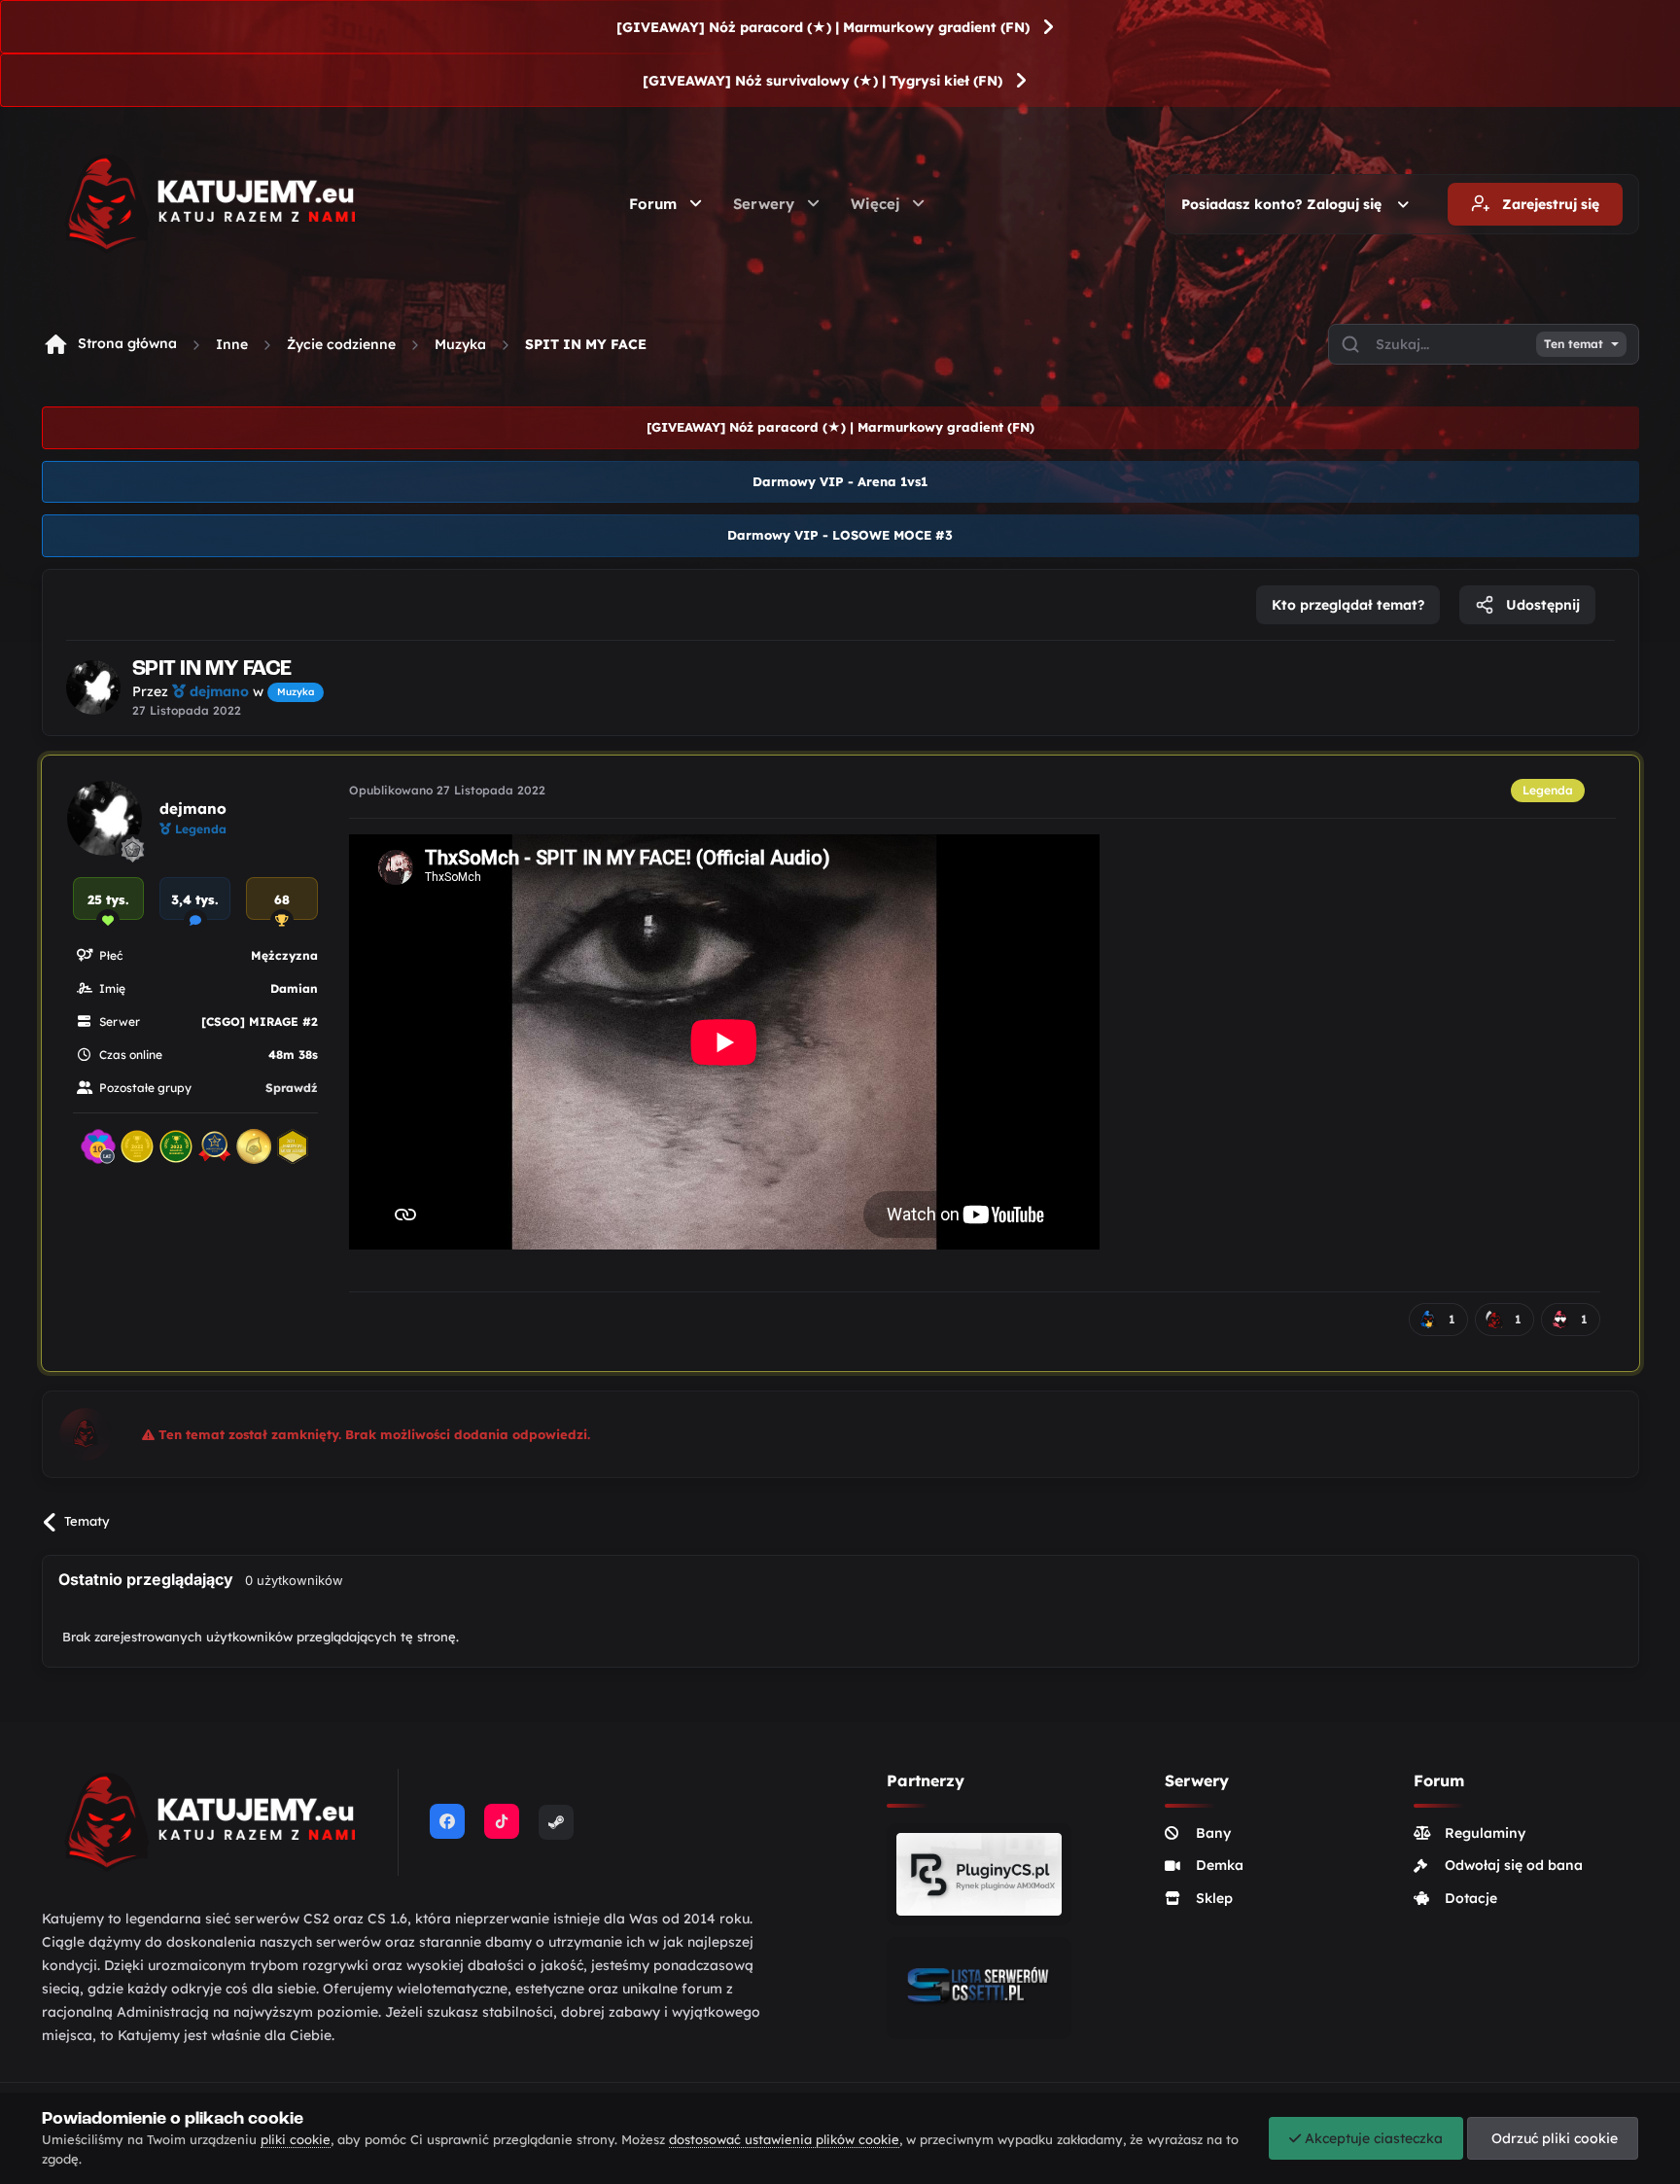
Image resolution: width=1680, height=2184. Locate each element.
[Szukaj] (1350, 344)
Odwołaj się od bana (1514, 1865)
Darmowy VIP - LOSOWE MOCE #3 (840, 535)
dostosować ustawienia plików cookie (784, 2139)
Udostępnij (1541, 605)
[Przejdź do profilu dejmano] (93, 687)
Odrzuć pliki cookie (1553, 2138)
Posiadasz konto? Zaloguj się (1285, 204)
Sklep (1214, 1898)
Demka (1220, 1865)
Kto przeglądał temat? (1348, 605)
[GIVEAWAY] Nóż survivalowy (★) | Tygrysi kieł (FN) (822, 81)
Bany (1213, 1833)
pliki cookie (296, 2139)
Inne (232, 344)
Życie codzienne (341, 344)
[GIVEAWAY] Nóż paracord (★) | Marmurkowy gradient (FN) (823, 27)
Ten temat (1574, 344)
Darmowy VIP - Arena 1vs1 (840, 481)
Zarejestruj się (1549, 204)
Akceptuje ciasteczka (1372, 2138)
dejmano (193, 809)
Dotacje (1471, 1898)
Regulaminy (1485, 1833)
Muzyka (460, 344)
